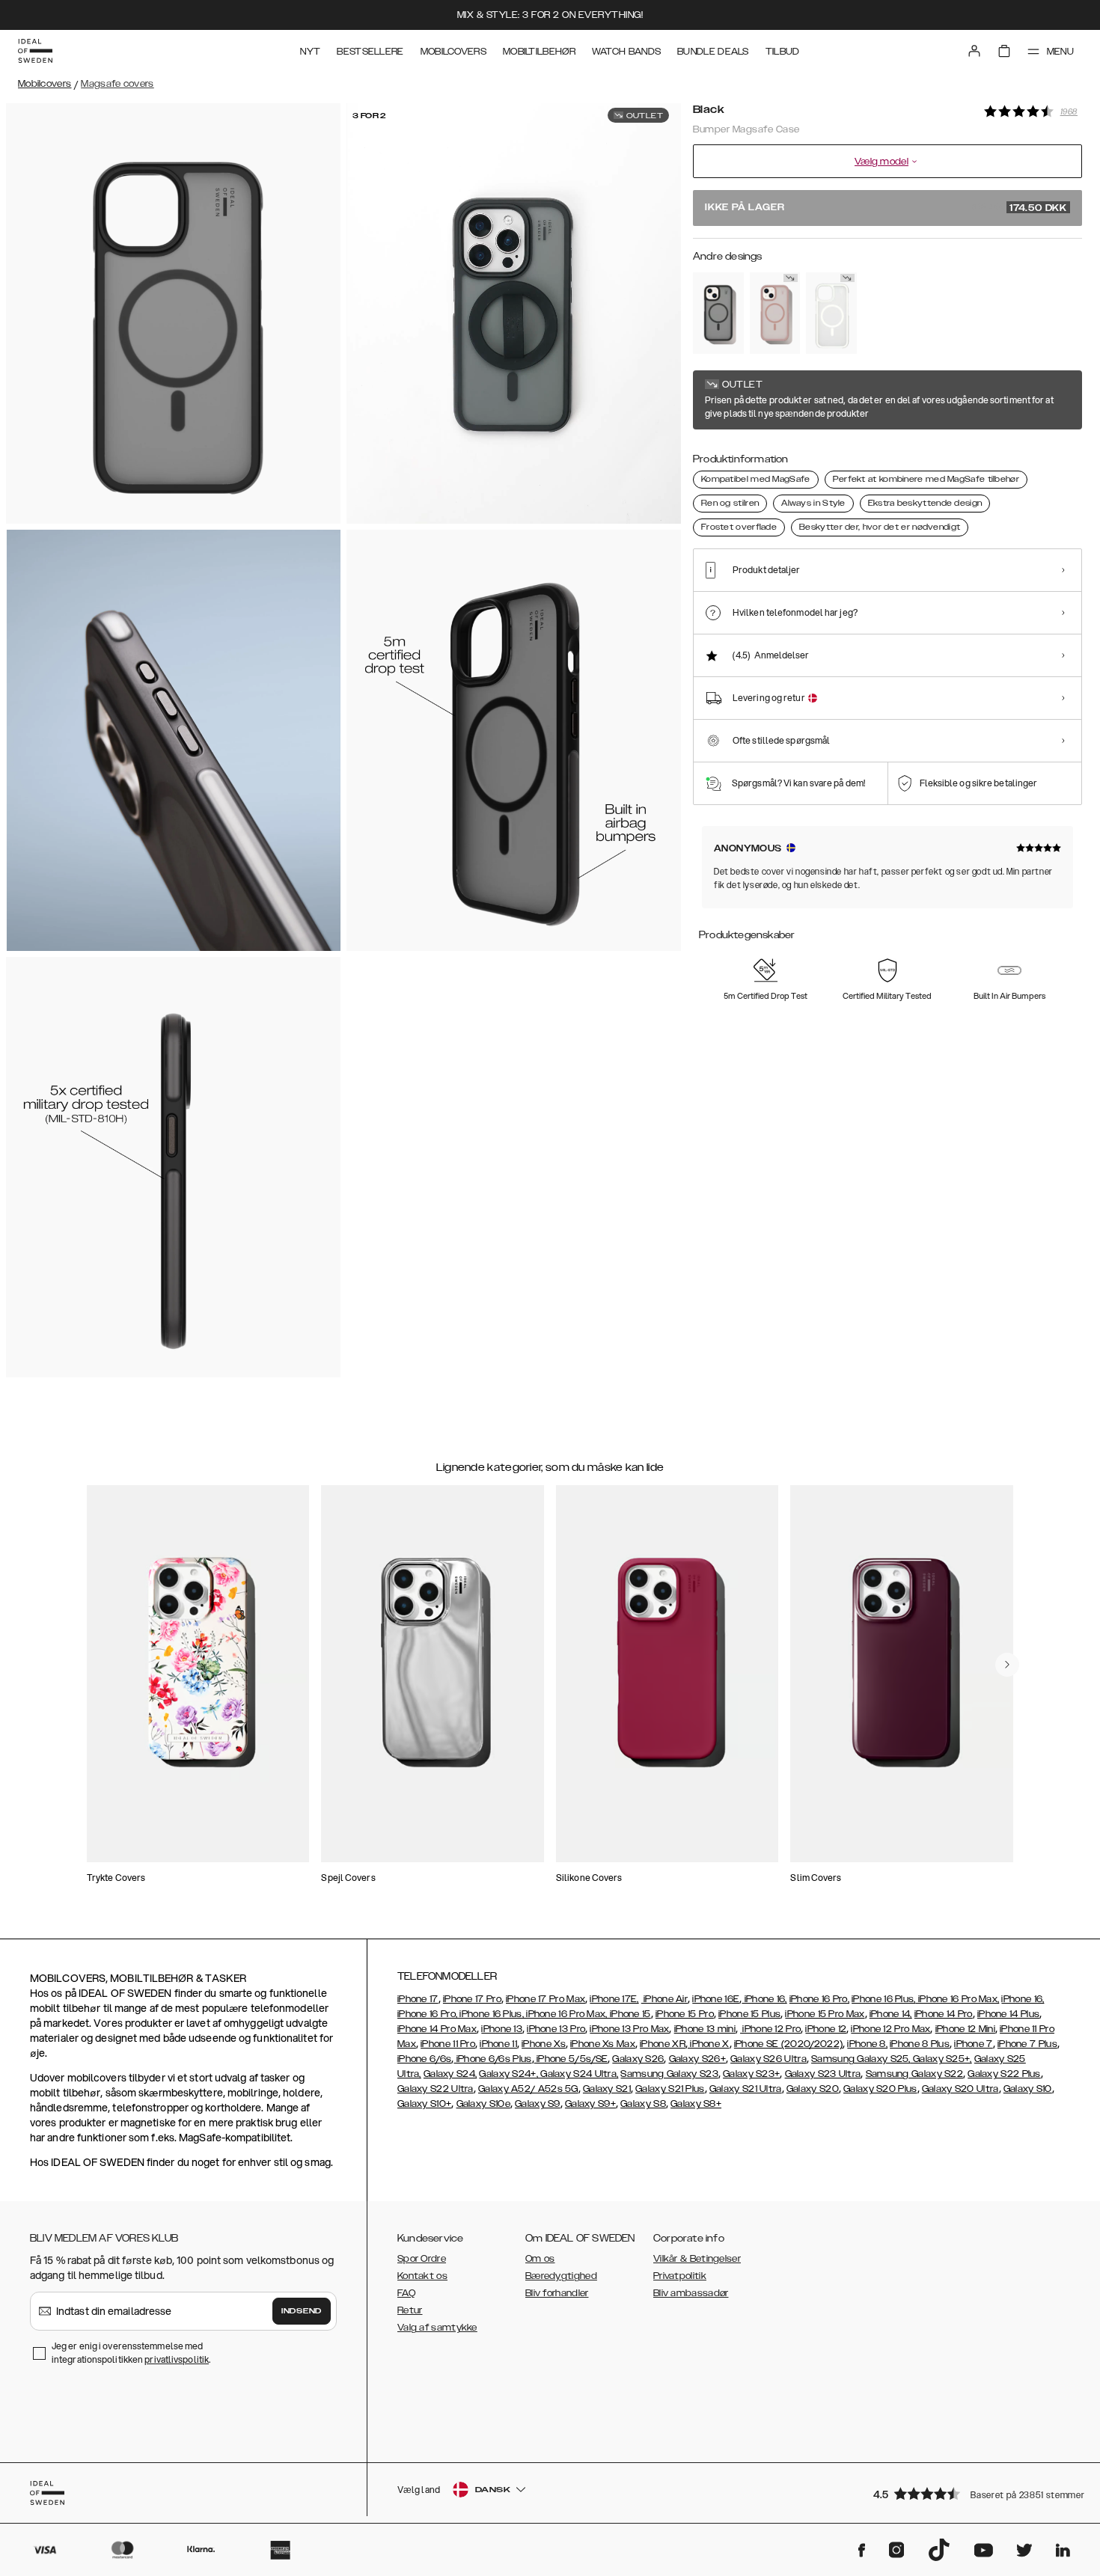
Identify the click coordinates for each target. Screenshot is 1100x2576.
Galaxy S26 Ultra (769, 2059)
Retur (410, 2310)
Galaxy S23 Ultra (823, 2074)
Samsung (889, 2074)
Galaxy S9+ (590, 2104)
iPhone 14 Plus (1008, 2014)
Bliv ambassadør (691, 2293)
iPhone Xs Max (603, 2044)
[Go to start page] (35, 51)
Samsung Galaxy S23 (669, 2074)
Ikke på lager (886, 208)
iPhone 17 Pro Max (546, 1999)
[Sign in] (974, 51)
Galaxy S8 (643, 2104)
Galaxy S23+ (751, 2074)
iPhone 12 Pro (770, 2029)
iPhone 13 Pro (556, 2029)
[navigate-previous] (1007, 1665)
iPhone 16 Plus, (884, 1999)
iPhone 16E (716, 1999)
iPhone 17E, (614, 1999)
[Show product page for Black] (718, 313)
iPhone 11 (498, 2044)
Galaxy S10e (483, 2104)
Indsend (302, 2311)
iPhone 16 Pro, (819, 1999)
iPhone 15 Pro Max (825, 2014)
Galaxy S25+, (941, 2059)
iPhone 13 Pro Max (629, 2029)
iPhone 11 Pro (448, 2044)
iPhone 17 (418, 1999)
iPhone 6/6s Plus (492, 2059)
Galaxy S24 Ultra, (578, 2074)
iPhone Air (664, 1999)
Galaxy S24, (450, 2074)
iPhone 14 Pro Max (437, 2029)
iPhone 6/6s (424, 2059)
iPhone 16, (764, 1999)
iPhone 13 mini (705, 2029)
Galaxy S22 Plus (1004, 2074)
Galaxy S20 (813, 2089)
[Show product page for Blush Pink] (775, 313)
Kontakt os (422, 2276)
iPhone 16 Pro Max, (958, 1999)
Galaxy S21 (607, 2089)
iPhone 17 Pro (472, 1999)
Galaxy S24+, (508, 2074)
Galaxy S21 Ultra (746, 2089)
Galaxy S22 (937, 2074)
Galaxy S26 (638, 2059)
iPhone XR (663, 2044)
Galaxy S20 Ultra (960, 2089)
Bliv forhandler (557, 2293)
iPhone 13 (502, 2029)
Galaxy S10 (1028, 2089)
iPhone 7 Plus (1027, 2044)
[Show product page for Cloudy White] (831, 313)
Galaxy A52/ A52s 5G (528, 2089)
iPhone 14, (891, 2014)
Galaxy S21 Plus (670, 2089)
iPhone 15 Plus (749, 2014)
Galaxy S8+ (696, 2104)
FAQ (406, 2293)
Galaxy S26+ (697, 2059)
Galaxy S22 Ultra (436, 2089)
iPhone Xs (544, 2044)
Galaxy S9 (538, 2104)
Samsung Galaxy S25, (861, 2059)
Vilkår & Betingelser (697, 2259)
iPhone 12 (826, 2029)
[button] (973, 2493)
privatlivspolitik (177, 2359)
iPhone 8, (867, 2044)
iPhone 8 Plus (920, 2044)
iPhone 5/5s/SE (571, 2059)
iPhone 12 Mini (965, 2029)
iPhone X (709, 2044)
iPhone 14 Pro (944, 2014)
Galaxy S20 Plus (880, 2089)
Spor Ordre (422, 2259)
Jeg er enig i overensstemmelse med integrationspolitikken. (131, 2353)
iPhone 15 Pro (685, 2014)
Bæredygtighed (561, 2276)
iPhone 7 (973, 2044)
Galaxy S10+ (424, 2104)
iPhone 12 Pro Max (890, 2029)
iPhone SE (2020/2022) (788, 2044)
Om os (540, 2259)
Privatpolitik (680, 2276)
